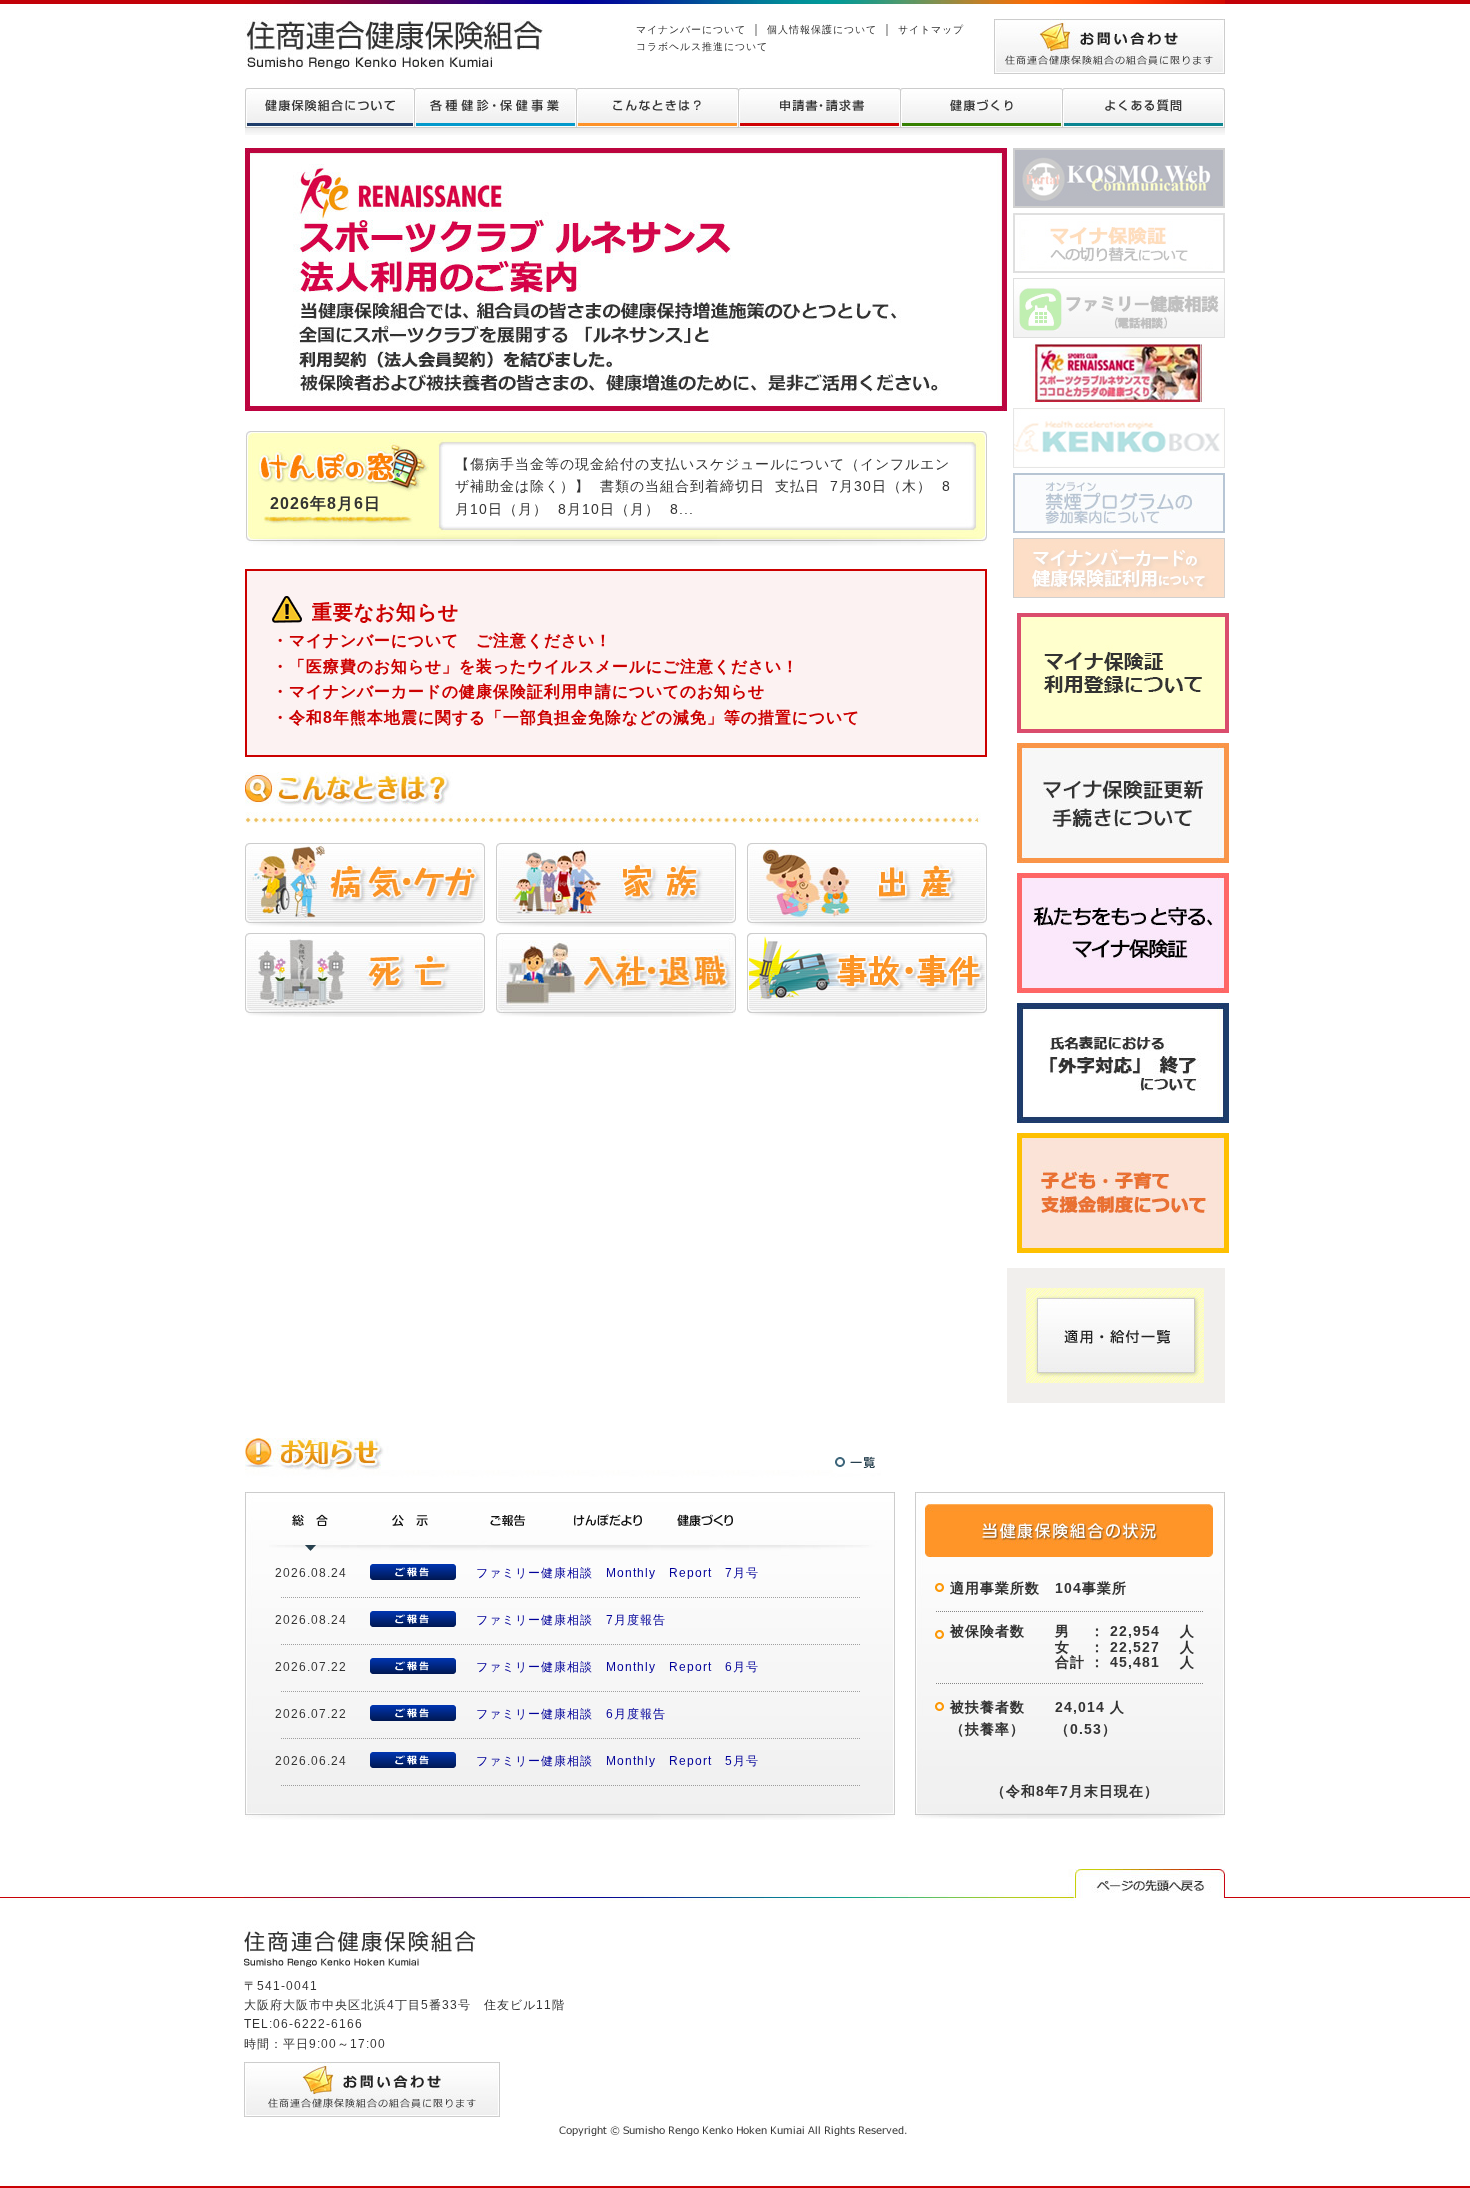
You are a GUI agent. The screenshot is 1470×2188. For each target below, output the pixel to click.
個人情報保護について (822, 29)
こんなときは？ (657, 108)
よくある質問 (1143, 108)
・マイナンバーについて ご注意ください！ (442, 640)
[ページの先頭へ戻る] (1150, 1878)
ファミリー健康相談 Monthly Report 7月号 (617, 1573)
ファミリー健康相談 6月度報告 (571, 1714)
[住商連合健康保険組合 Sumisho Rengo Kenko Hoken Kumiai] (394, 28)
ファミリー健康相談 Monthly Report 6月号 (617, 1667)
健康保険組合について (329, 108)
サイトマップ (931, 29)
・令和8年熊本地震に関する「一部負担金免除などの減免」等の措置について (566, 717)
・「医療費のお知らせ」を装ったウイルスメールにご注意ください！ (535, 666)
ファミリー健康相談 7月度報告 (571, 1620)
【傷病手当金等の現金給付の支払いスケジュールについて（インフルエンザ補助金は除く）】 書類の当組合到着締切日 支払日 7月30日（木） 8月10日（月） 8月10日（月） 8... (703, 486)
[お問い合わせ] (1109, 28)
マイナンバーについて (691, 29)
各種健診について (495, 108)
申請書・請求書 (819, 108)
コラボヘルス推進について (702, 46)
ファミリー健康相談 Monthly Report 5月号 (617, 1761)
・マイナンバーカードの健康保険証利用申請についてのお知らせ (518, 691)
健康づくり (981, 108)
